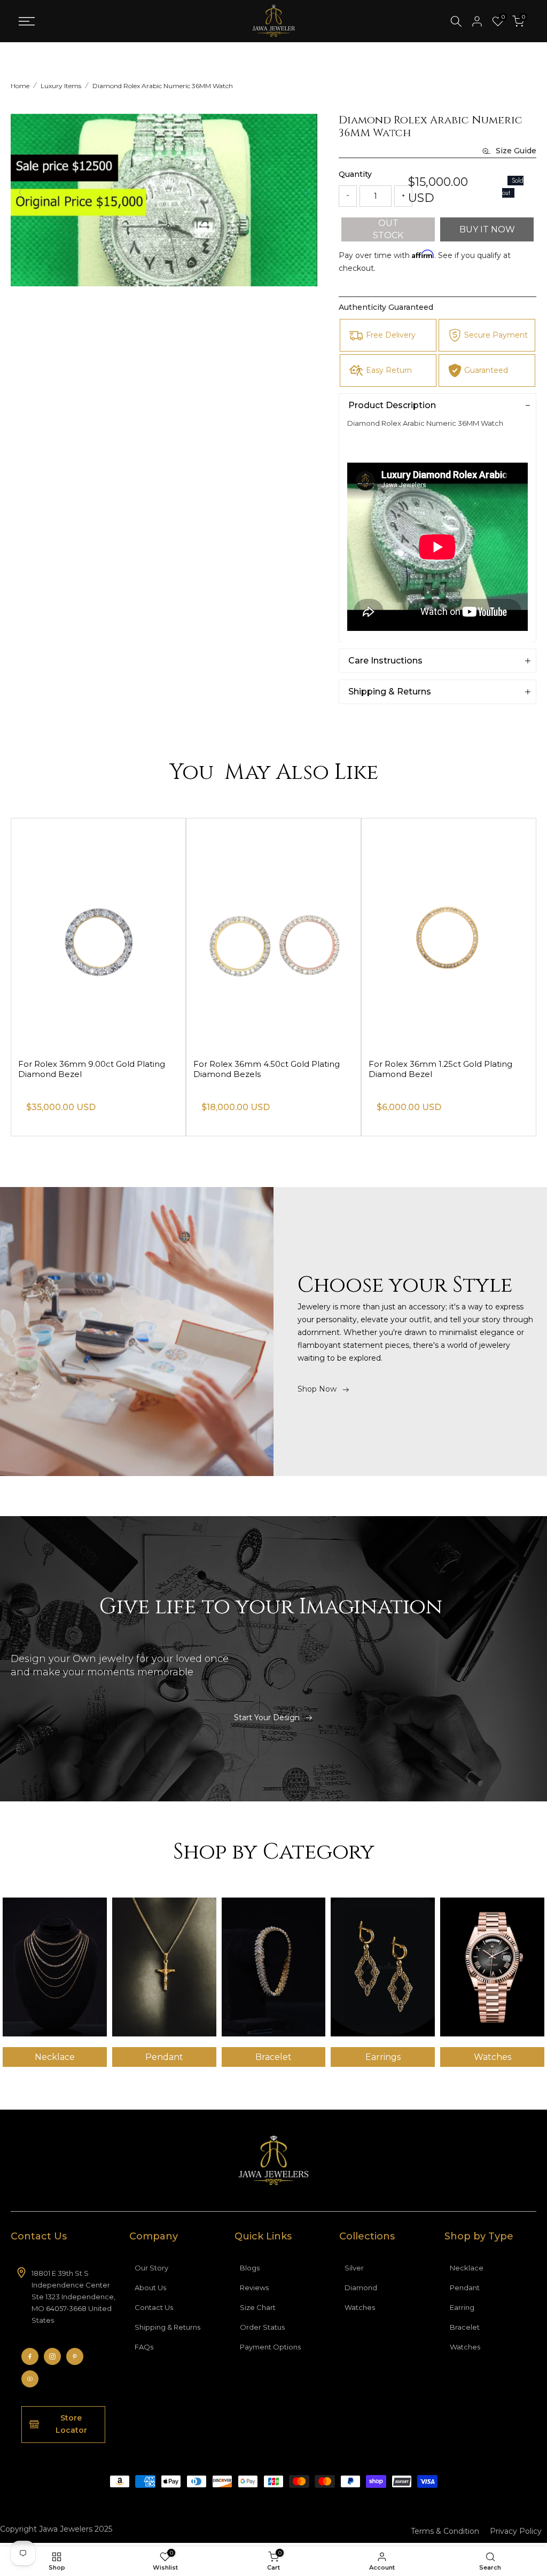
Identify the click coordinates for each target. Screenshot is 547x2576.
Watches (360, 2307)
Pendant (465, 2288)
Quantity (355, 174)
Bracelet (465, 2327)
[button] (308, 192)
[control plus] (403, 196)
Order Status (262, 2327)
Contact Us (154, 2307)
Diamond (361, 2288)
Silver (354, 2268)
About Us (150, 2288)
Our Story (151, 2268)
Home (20, 86)
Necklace (467, 2268)
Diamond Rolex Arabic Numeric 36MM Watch (163, 86)
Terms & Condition (445, 2531)
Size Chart (258, 2307)
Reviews (254, 2288)
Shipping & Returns (167, 2327)
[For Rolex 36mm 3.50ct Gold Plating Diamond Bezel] (98, 934)
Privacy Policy (516, 2531)
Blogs (250, 2268)
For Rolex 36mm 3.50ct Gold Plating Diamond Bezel (91, 1069)
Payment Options (270, 2347)
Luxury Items (61, 86)
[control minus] (348, 196)
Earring (462, 2307)
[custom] (30, 2356)
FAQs (144, 2347)
